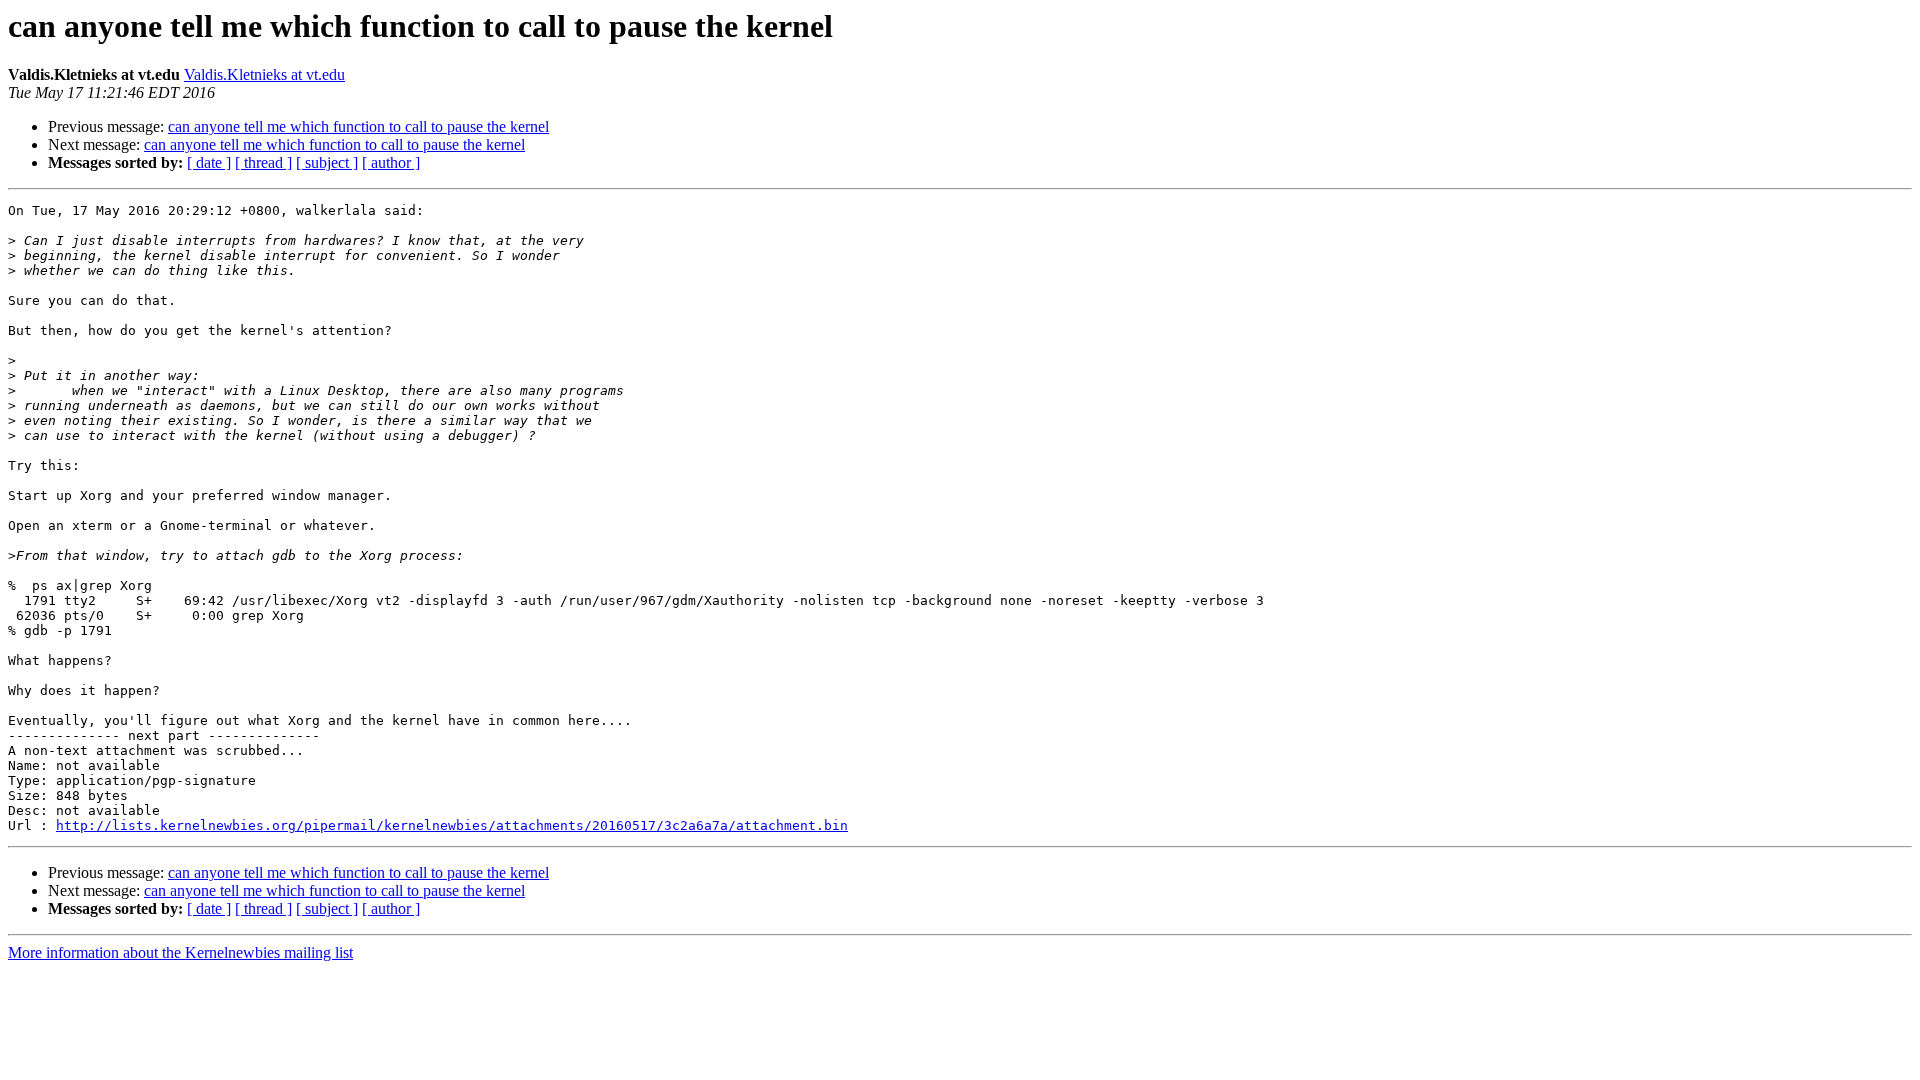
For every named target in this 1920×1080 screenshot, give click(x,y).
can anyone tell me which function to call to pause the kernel (358, 126)
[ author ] (391, 162)
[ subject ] (327, 162)
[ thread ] (263, 162)
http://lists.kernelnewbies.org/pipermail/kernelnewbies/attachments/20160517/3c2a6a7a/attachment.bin (452, 825)
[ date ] (209, 162)
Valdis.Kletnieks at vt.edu (264, 74)
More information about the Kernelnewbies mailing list (180, 952)
